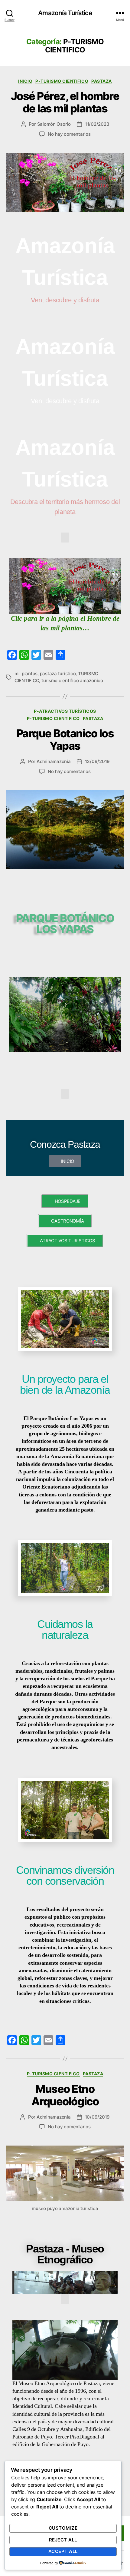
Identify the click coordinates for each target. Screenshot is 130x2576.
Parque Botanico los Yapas (65, 740)
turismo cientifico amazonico (72, 681)
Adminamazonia (54, 761)
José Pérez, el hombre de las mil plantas (65, 102)
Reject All (63, 2540)
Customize (63, 2528)
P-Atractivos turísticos (65, 711)
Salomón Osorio (54, 124)
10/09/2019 (97, 2117)
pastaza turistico (58, 674)
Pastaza (102, 81)
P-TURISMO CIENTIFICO (62, 81)
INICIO (25, 81)
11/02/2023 (97, 124)
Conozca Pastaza (65, 1144)
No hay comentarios (69, 134)
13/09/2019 (97, 761)
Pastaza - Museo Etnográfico (65, 2254)
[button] (65, 538)
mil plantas (26, 674)
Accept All (63, 2551)
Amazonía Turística (65, 13)
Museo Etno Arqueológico (65, 2095)
